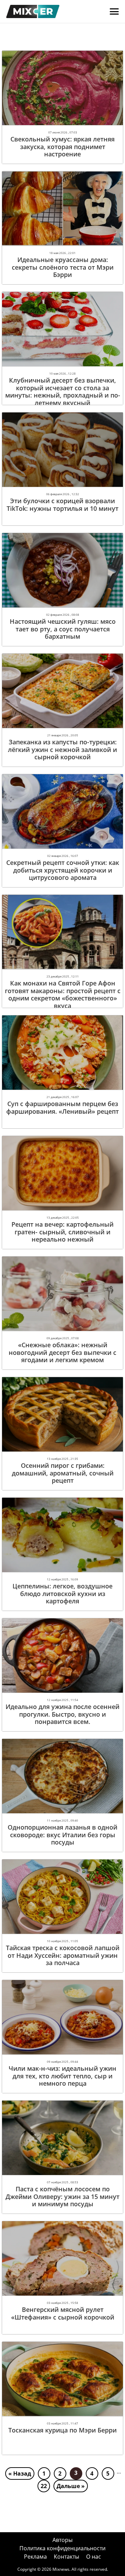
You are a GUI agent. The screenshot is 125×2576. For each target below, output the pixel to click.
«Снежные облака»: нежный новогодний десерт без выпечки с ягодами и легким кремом (62, 1352)
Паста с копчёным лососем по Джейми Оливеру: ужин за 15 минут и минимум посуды (62, 2196)
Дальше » (71, 2486)
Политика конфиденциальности (62, 2548)
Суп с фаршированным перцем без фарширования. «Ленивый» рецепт (62, 1107)
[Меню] (114, 11)
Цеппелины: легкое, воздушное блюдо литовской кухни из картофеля (62, 1593)
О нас (94, 2557)
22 (44, 2486)
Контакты (66, 2557)
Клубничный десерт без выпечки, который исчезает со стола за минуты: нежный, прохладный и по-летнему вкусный (63, 391)
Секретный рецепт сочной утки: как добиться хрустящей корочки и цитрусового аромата (63, 870)
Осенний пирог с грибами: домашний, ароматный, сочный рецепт (63, 1473)
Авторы (62, 2540)
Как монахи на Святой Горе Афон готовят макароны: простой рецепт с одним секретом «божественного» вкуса (63, 994)
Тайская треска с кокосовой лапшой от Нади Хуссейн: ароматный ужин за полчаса (63, 1955)
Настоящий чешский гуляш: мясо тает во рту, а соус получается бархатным (63, 629)
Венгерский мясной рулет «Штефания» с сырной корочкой (63, 2313)
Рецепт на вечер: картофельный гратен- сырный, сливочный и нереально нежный (62, 1232)
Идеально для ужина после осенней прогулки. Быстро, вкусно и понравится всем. (62, 1714)
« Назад (20, 2473)
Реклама (35, 2557)
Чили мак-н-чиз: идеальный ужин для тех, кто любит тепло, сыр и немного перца (62, 2076)
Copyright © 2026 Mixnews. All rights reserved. (63, 2569)
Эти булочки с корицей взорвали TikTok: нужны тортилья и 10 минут (62, 505)
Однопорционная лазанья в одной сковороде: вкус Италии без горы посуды (62, 1835)
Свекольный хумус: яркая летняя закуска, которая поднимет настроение (62, 146)
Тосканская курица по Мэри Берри (62, 2430)
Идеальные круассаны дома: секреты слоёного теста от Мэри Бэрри (63, 267)
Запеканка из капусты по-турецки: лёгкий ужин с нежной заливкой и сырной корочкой (62, 749)
